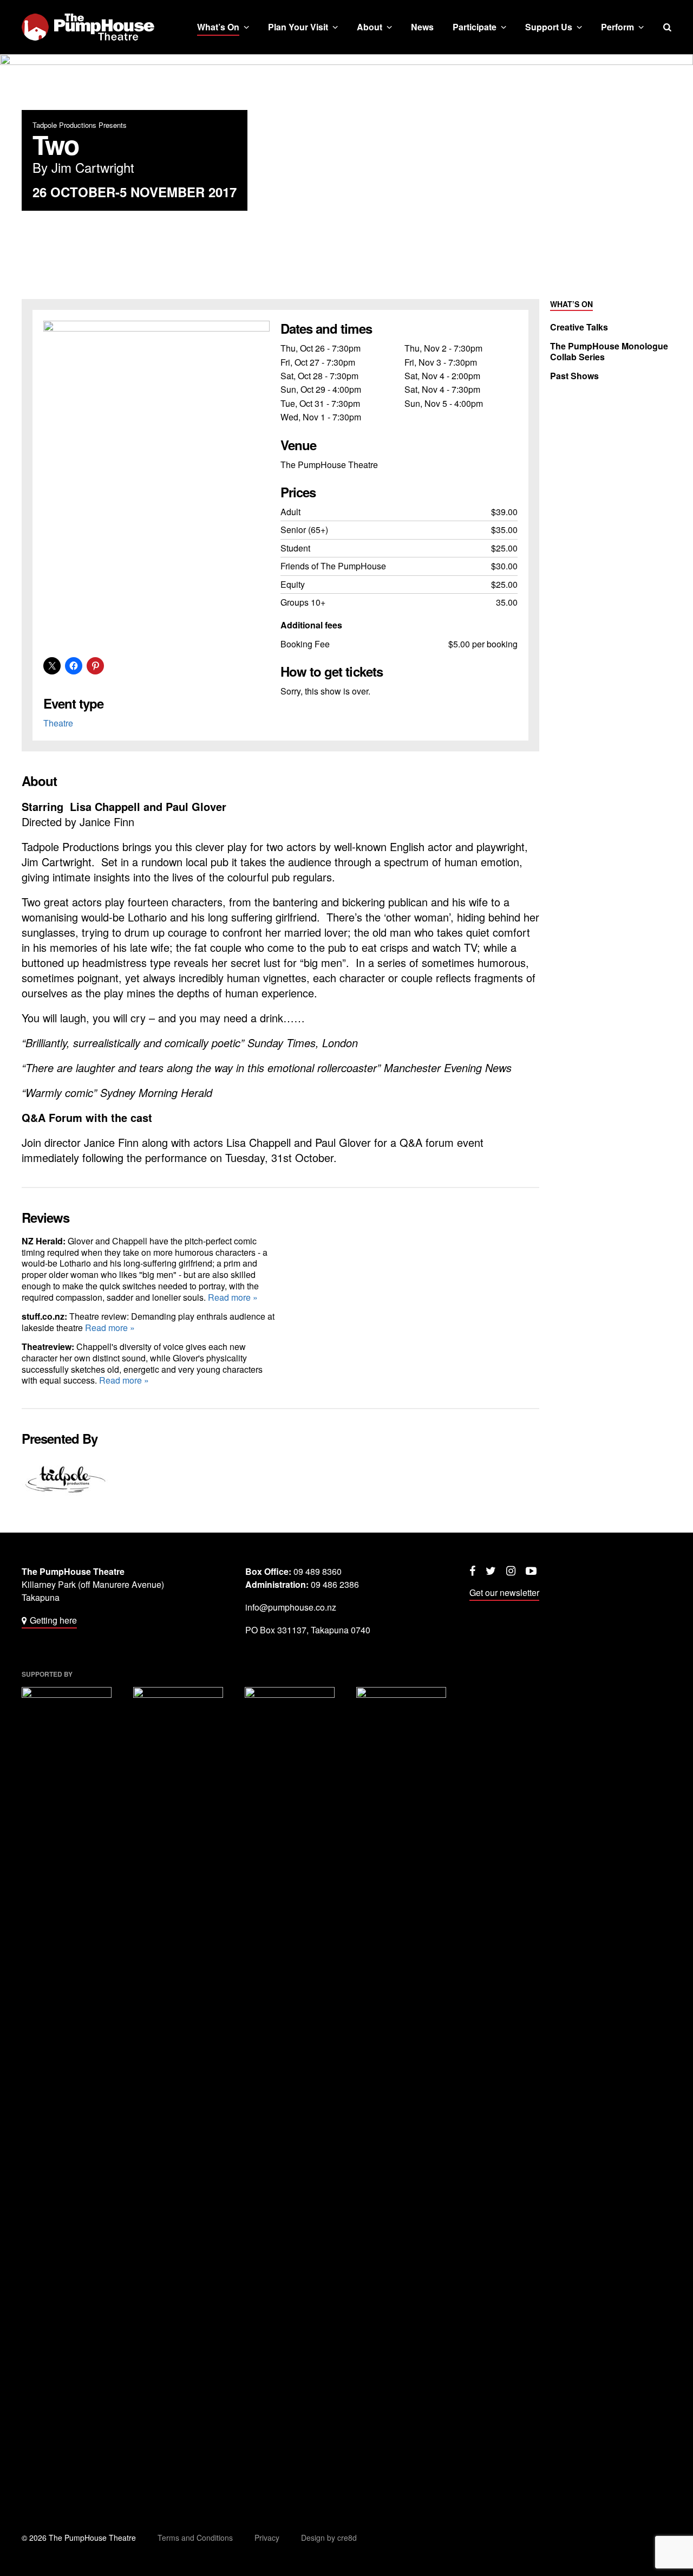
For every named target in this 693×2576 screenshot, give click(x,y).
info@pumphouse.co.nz (291, 1607)
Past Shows (574, 376)
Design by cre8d (329, 2538)
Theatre (58, 723)
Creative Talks (579, 327)
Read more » (233, 1297)
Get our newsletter (504, 1592)
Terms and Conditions (195, 2538)
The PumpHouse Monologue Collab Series (609, 352)
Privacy (267, 2538)
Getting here (53, 1620)
